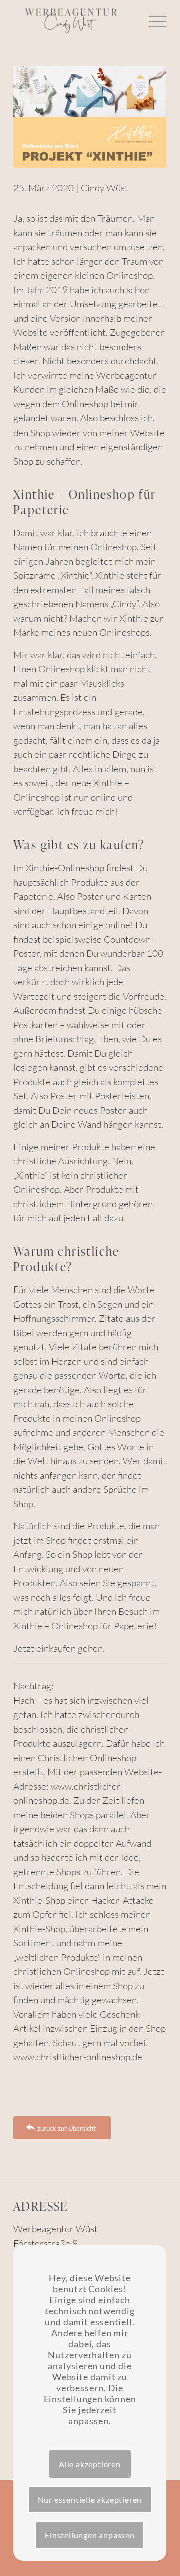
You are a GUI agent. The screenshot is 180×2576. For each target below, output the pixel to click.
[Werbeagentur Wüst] (75, 20)
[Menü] (153, 20)
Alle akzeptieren (90, 2464)
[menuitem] (153, 20)
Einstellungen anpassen (90, 2535)
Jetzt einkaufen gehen (58, 1648)
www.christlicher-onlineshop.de (78, 2057)
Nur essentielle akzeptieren (90, 2500)
